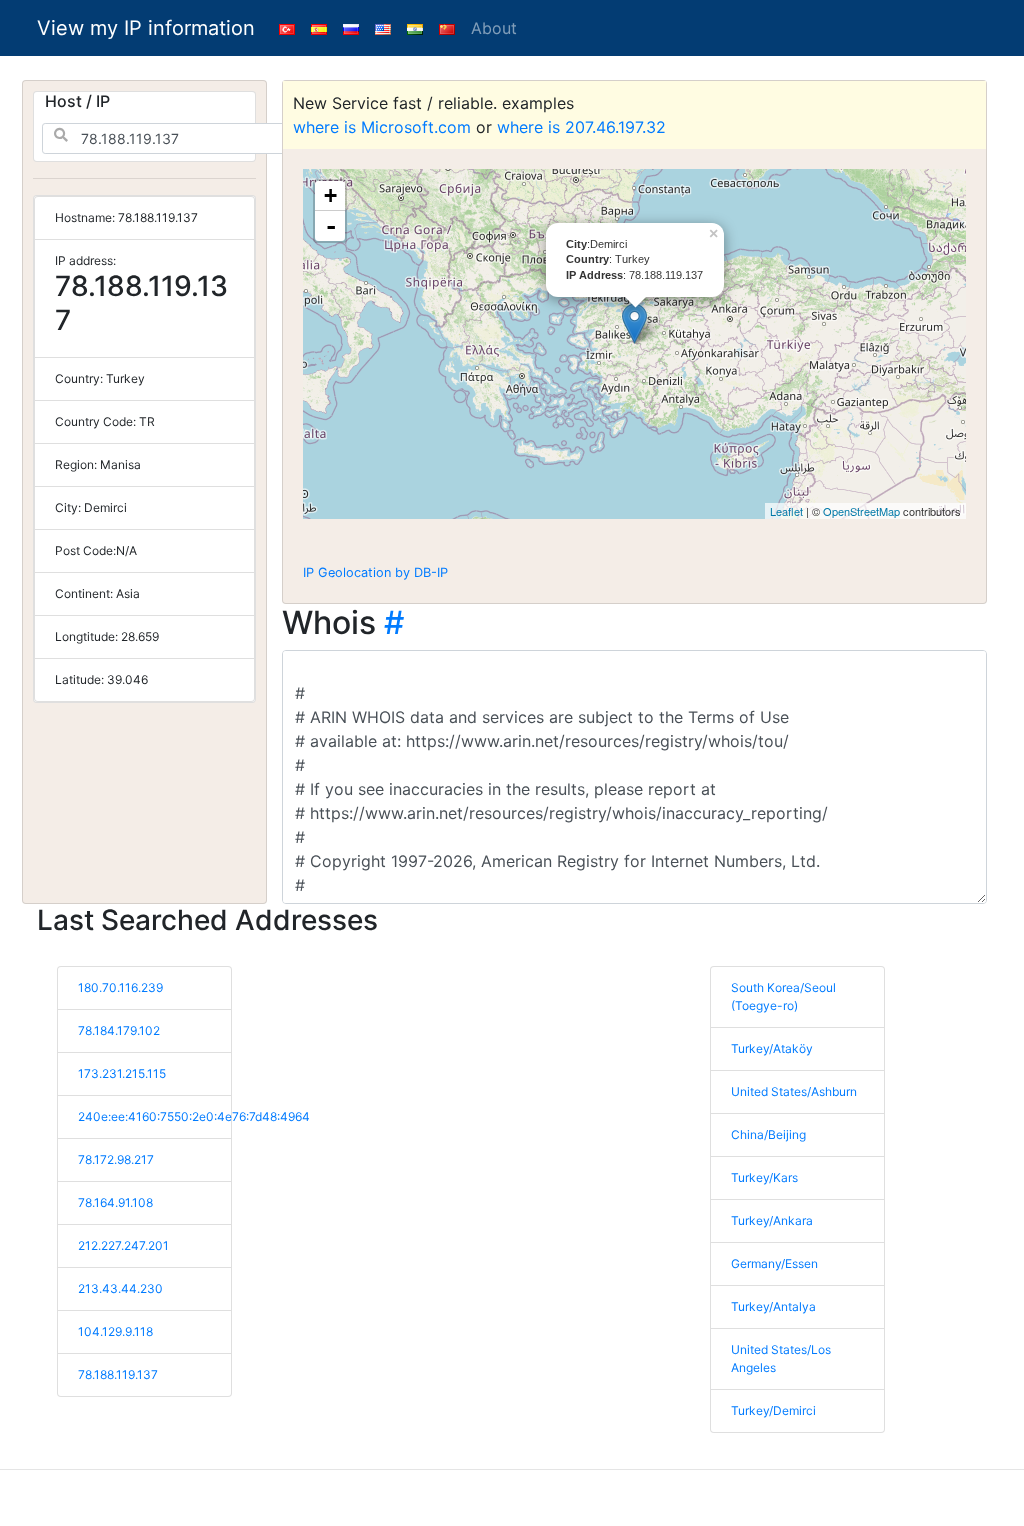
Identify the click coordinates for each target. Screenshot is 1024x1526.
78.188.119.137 (118, 1374)
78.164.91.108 (115, 1202)
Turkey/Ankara (772, 1220)
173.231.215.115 (122, 1073)
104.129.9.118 (115, 1331)
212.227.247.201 (123, 1245)
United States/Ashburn (794, 1091)
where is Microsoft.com (382, 127)
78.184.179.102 (119, 1030)
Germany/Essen (774, 1263)
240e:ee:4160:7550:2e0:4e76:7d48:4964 (194, 1116)
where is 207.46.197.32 (581, 127)
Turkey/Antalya (773, 1306)
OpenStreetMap (861, 511)
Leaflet (786, 511)
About (494, 28)
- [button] (331, 226)
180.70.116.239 (120, 987)
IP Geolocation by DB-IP (375, 572)
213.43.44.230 (120, 1288)
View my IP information (146, 28)
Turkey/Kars (764, 1177)
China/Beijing (768, 1134)
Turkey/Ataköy (772, 1048)
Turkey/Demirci (773, 1410)
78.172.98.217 (116, 1159)
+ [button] (330, 195)
